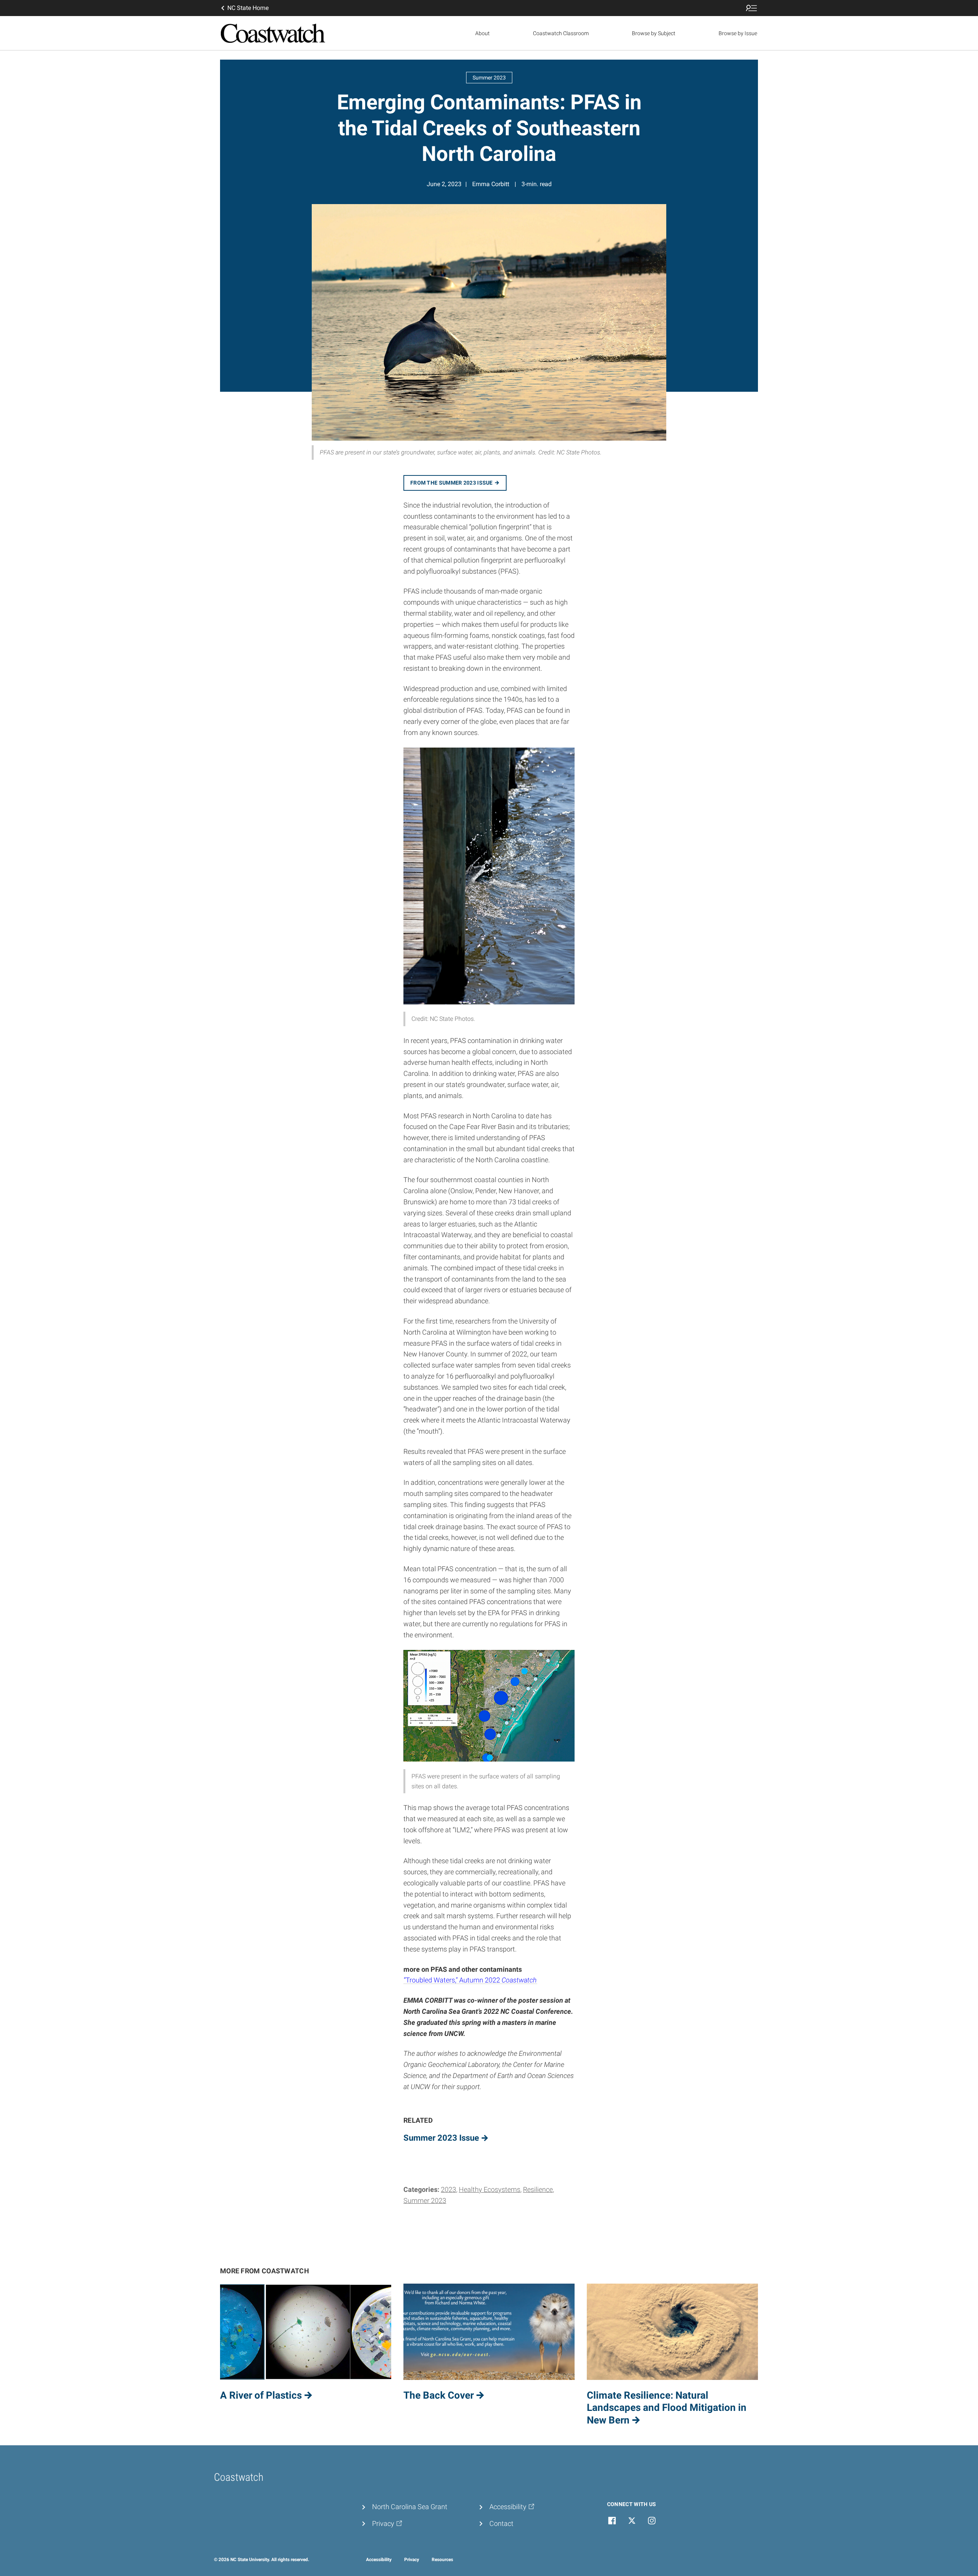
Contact (501, 2523)
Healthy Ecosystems (490, 2189)
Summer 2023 (425, 2200)
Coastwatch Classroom (561, 33)
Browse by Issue (738, 33)
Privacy (412, 2560)
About (483, 33)
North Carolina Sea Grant (410, 2507)
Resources (442, 2560)
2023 (449, 2189)
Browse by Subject (654, 33)
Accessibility (379, 2560)
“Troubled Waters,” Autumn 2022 (470, 1980)
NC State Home (248, 8)
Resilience (538, 2189)
